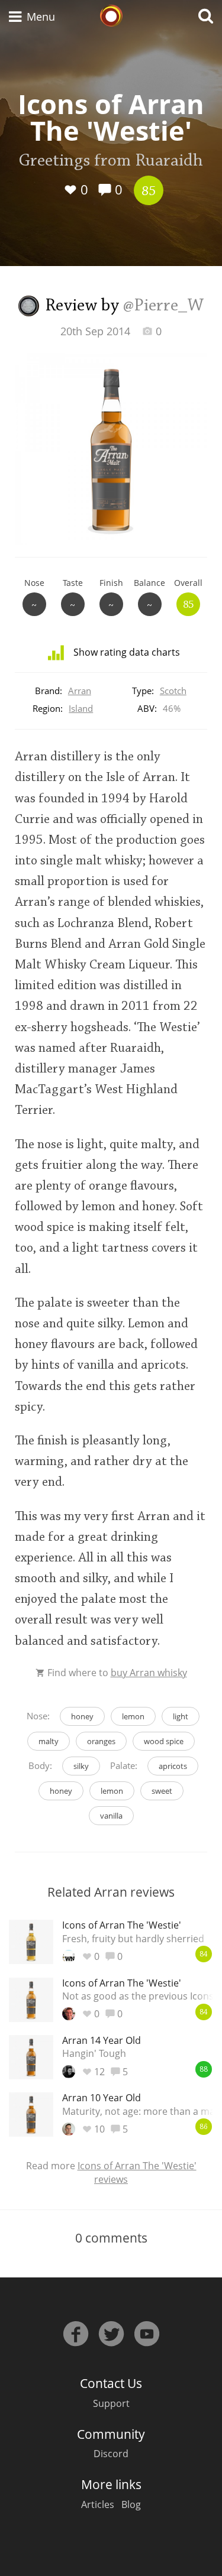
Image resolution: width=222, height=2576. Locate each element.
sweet (162, 1791)
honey (82, 1716)
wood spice (164, 1741)
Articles (98, 2504)
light (181, 1716)
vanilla (111, 1816)
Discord (111, 2454)
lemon (133, 1716)
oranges (101, 1741)
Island (81, 708)
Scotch (173, 691)
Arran (80, 691)
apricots (173, 1766)
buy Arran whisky (149, 1673)
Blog (131, 2504)
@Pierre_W (163, 306)
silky (81, 1766)
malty (49, 1741)
